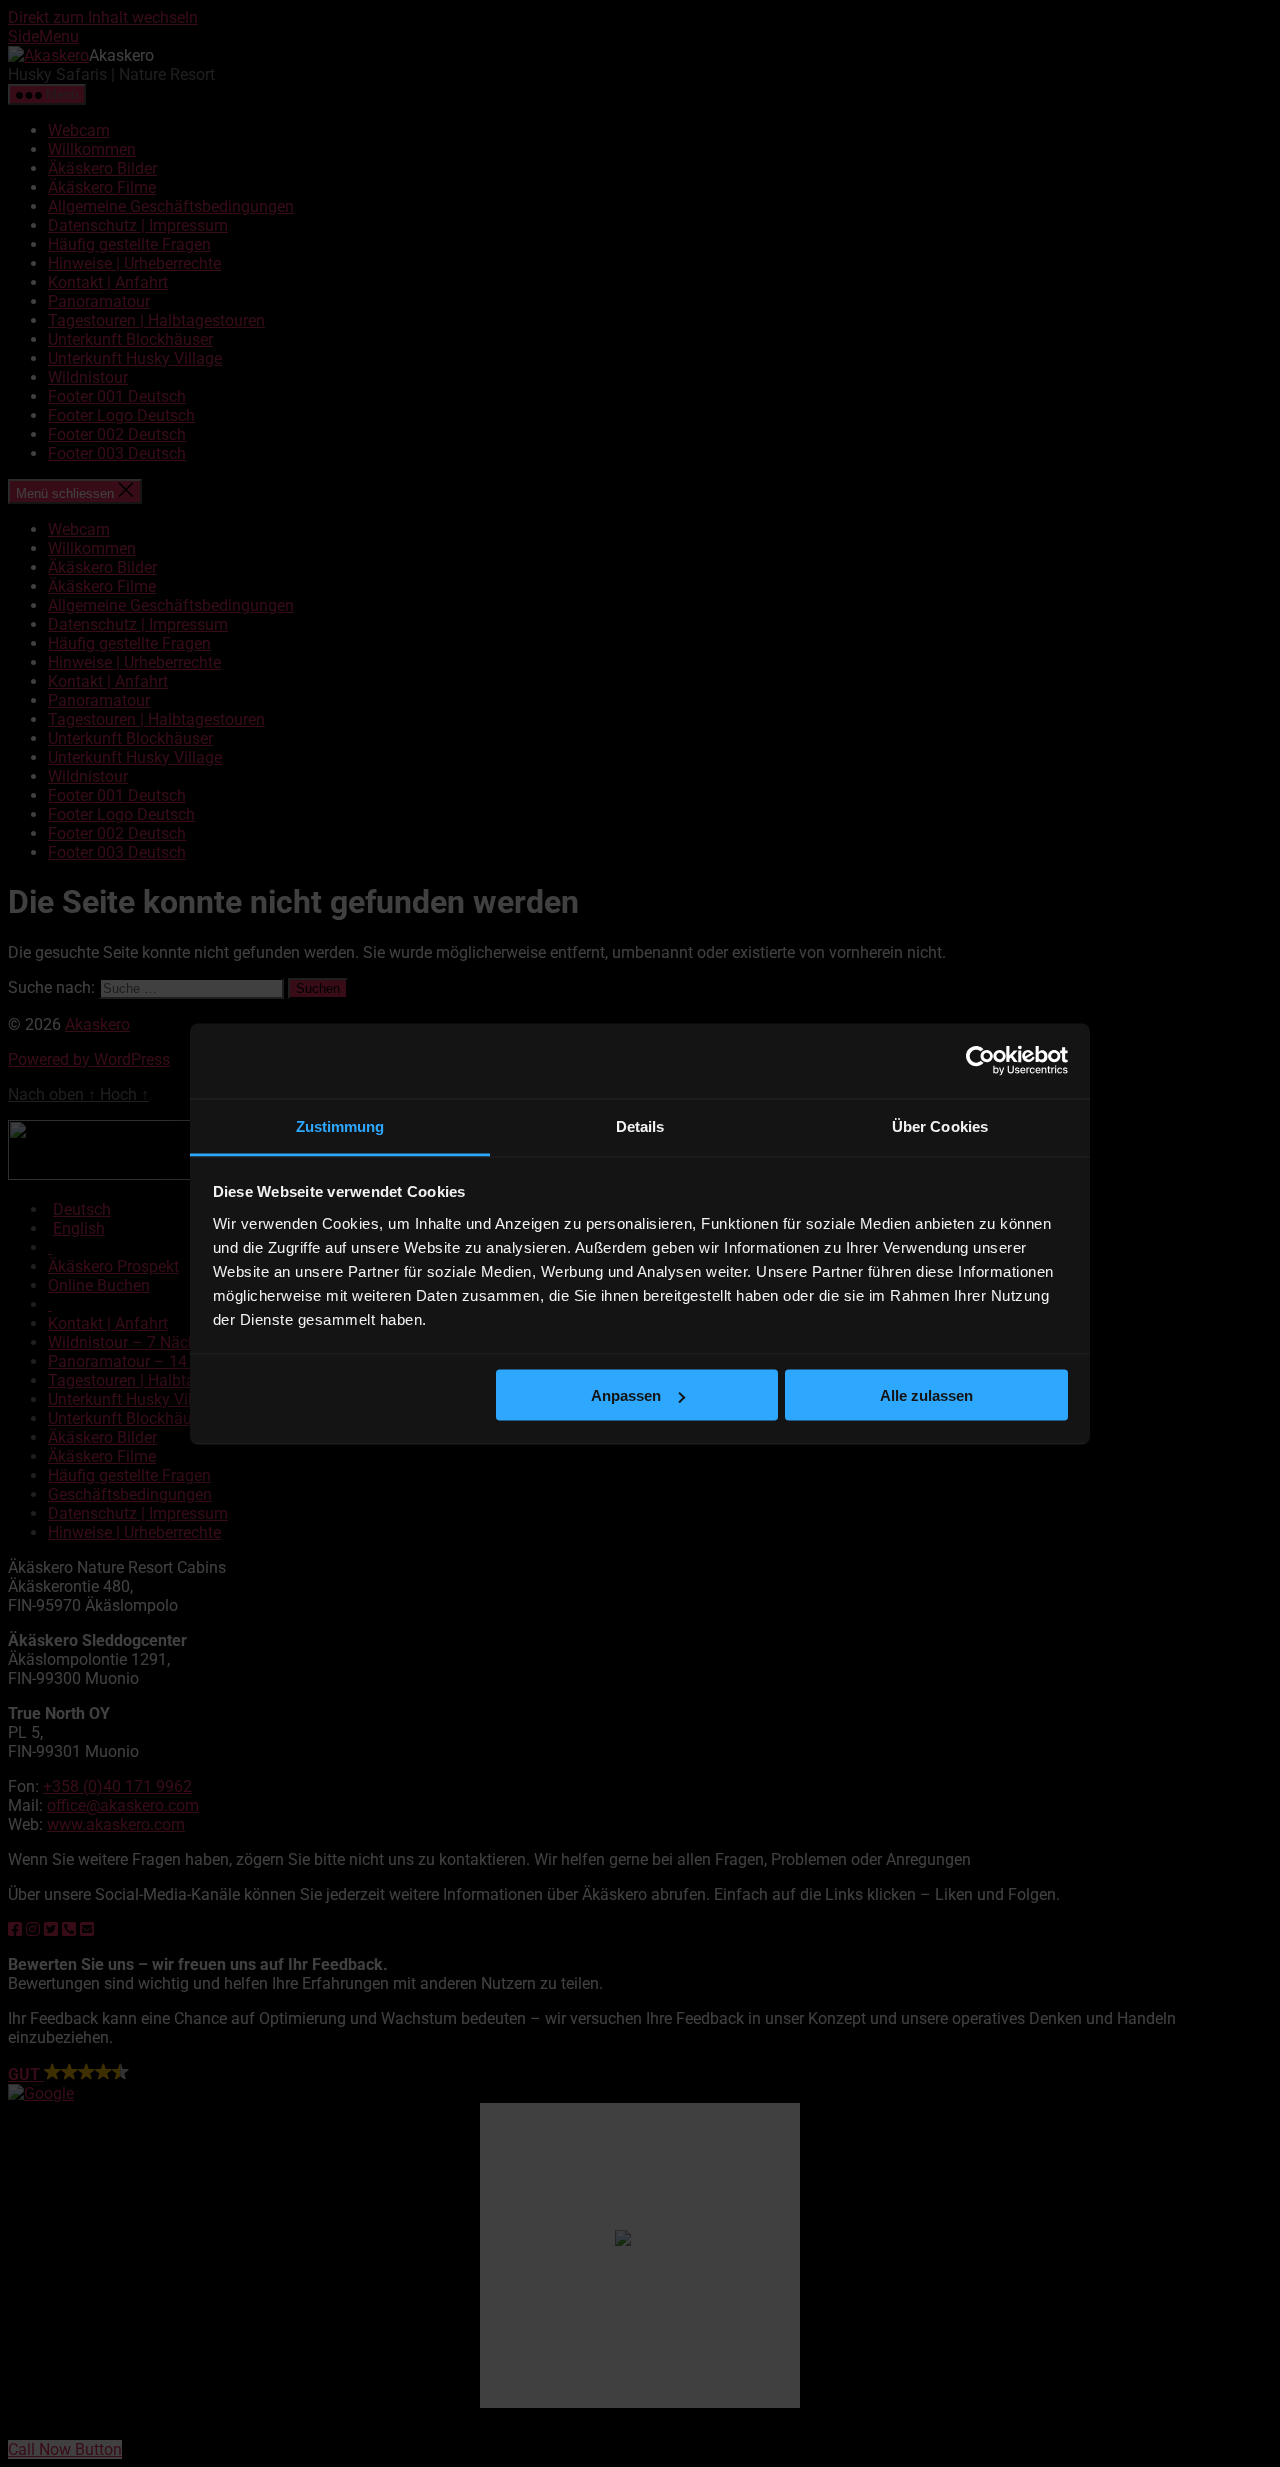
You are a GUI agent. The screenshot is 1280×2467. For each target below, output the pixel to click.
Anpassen (626, 1395)
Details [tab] (640, 1125)
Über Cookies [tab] (940, 1125)
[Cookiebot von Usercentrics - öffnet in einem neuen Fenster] (980, 1061)
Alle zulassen (926, 1395)
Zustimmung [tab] (340, 1125)
